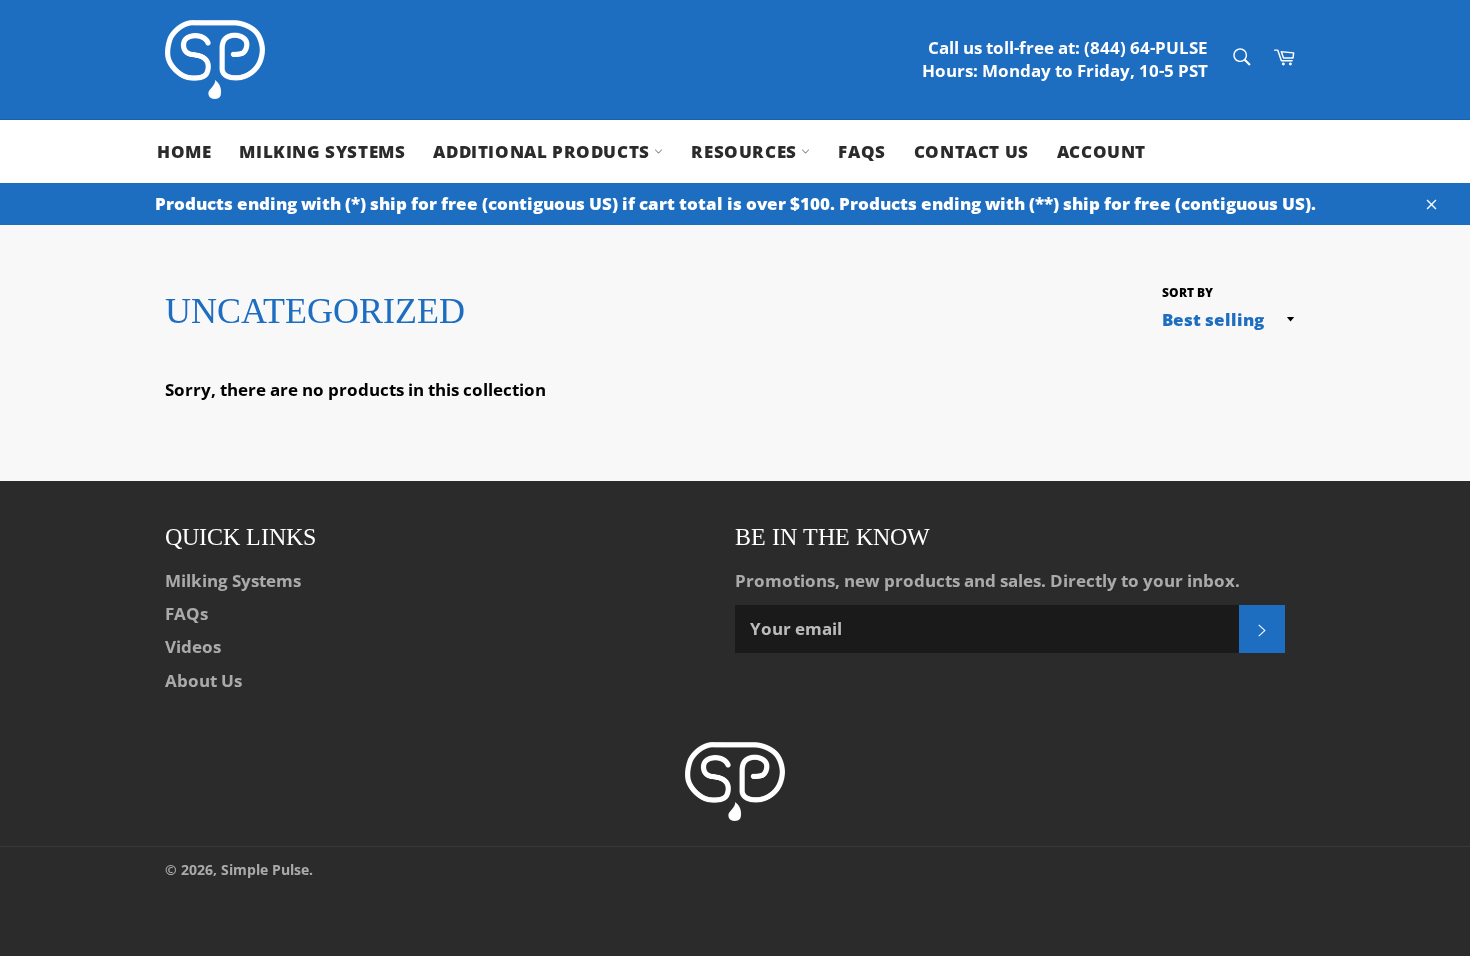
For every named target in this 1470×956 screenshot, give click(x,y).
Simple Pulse (265, 869)
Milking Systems (322, 151)
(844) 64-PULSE (1146, 47)
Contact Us (971, 151)
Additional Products (543, 151)
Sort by (1187, 293)
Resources (746, 151)
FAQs (861, 151)
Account (1101, 151)
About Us (203, 680)
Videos (193, 646)
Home (184, 151)
